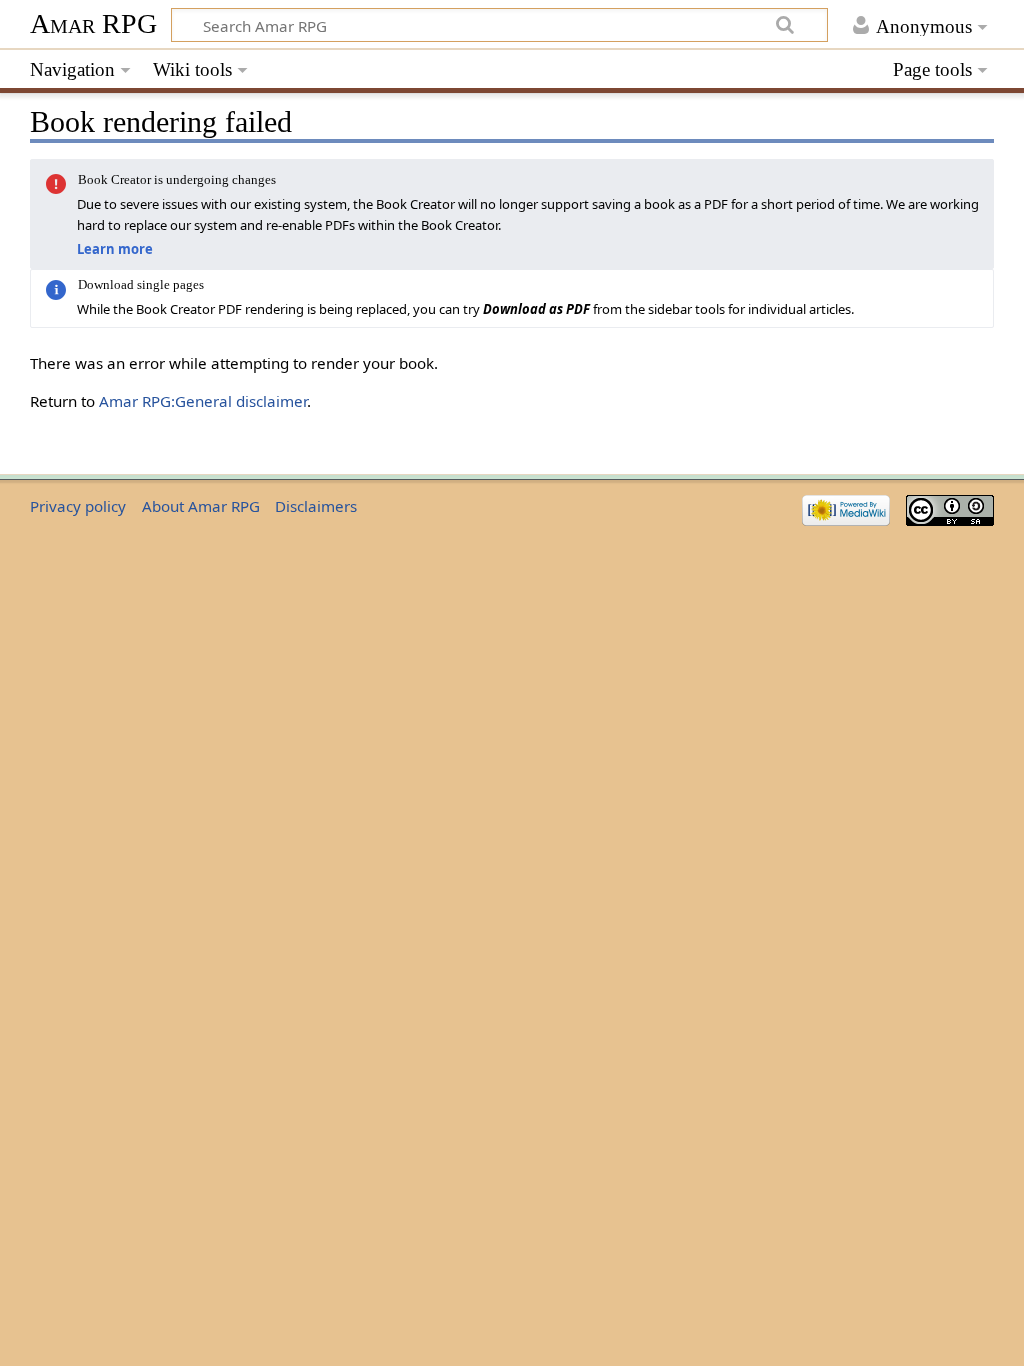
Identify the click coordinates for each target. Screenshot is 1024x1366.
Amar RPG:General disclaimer (203, 401)
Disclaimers (316, 506)
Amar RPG (93, 23)
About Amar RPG (201, 506)
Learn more (115, 249)
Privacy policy (78, 506)
